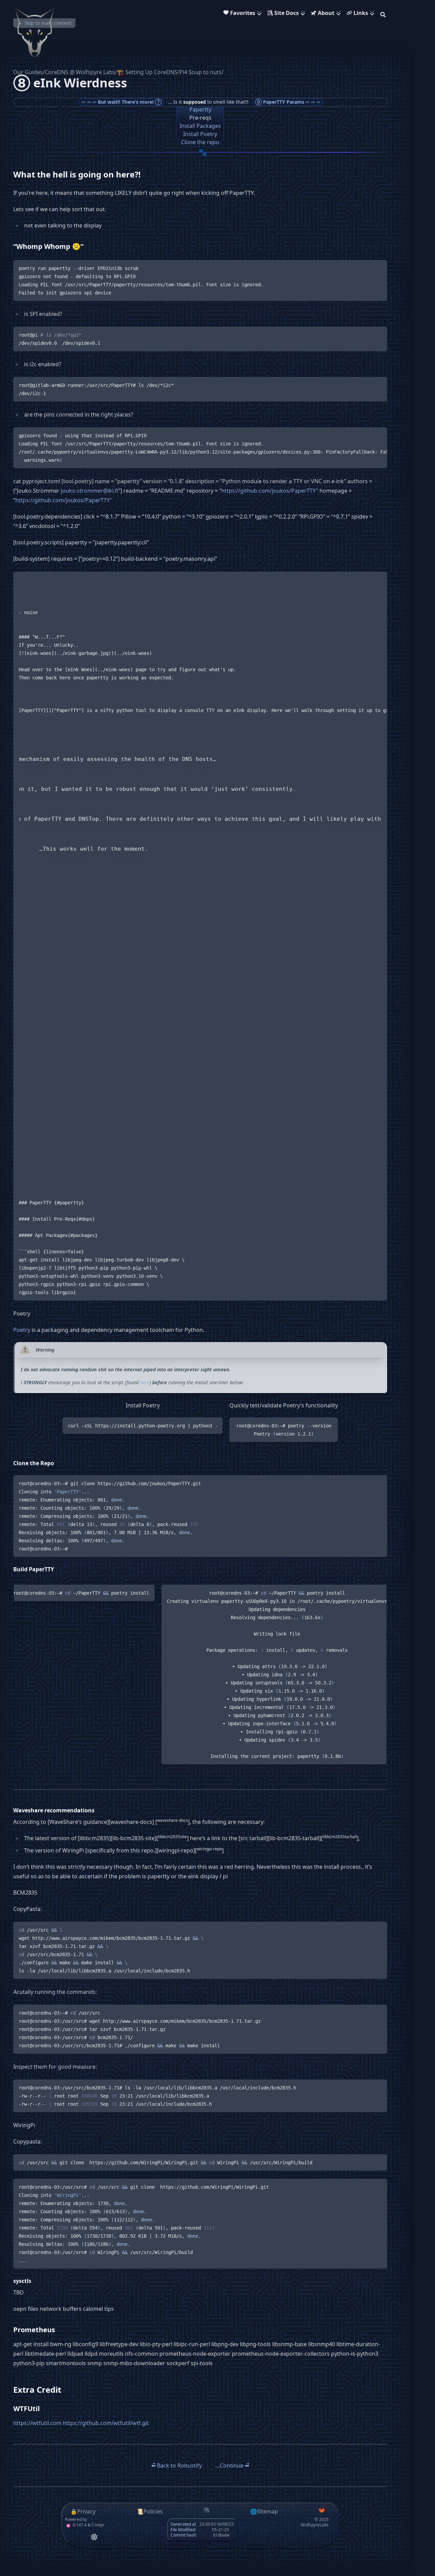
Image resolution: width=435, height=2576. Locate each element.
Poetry (22, 1330)
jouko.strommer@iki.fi (90, 491)
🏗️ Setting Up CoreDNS (147, 72)
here (145, 1382)
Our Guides (28, 72)
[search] (383, 14)
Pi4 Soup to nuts (201, 72)
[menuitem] (244, 14)
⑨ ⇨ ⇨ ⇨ (288, 102)
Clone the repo (200, 142)
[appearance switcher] (94, 2537)
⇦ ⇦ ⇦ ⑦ (121, 102)
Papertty (200, 109)
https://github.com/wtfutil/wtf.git (106, 2423)
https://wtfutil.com (37, 2423)
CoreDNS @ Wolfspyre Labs (80, 72)
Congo (98, 2525)
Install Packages (200, 126)
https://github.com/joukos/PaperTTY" (270, 491)
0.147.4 (79, 2525)
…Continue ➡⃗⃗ (232, 2465)
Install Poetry (200, 134)
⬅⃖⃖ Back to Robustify (177, 2465)
